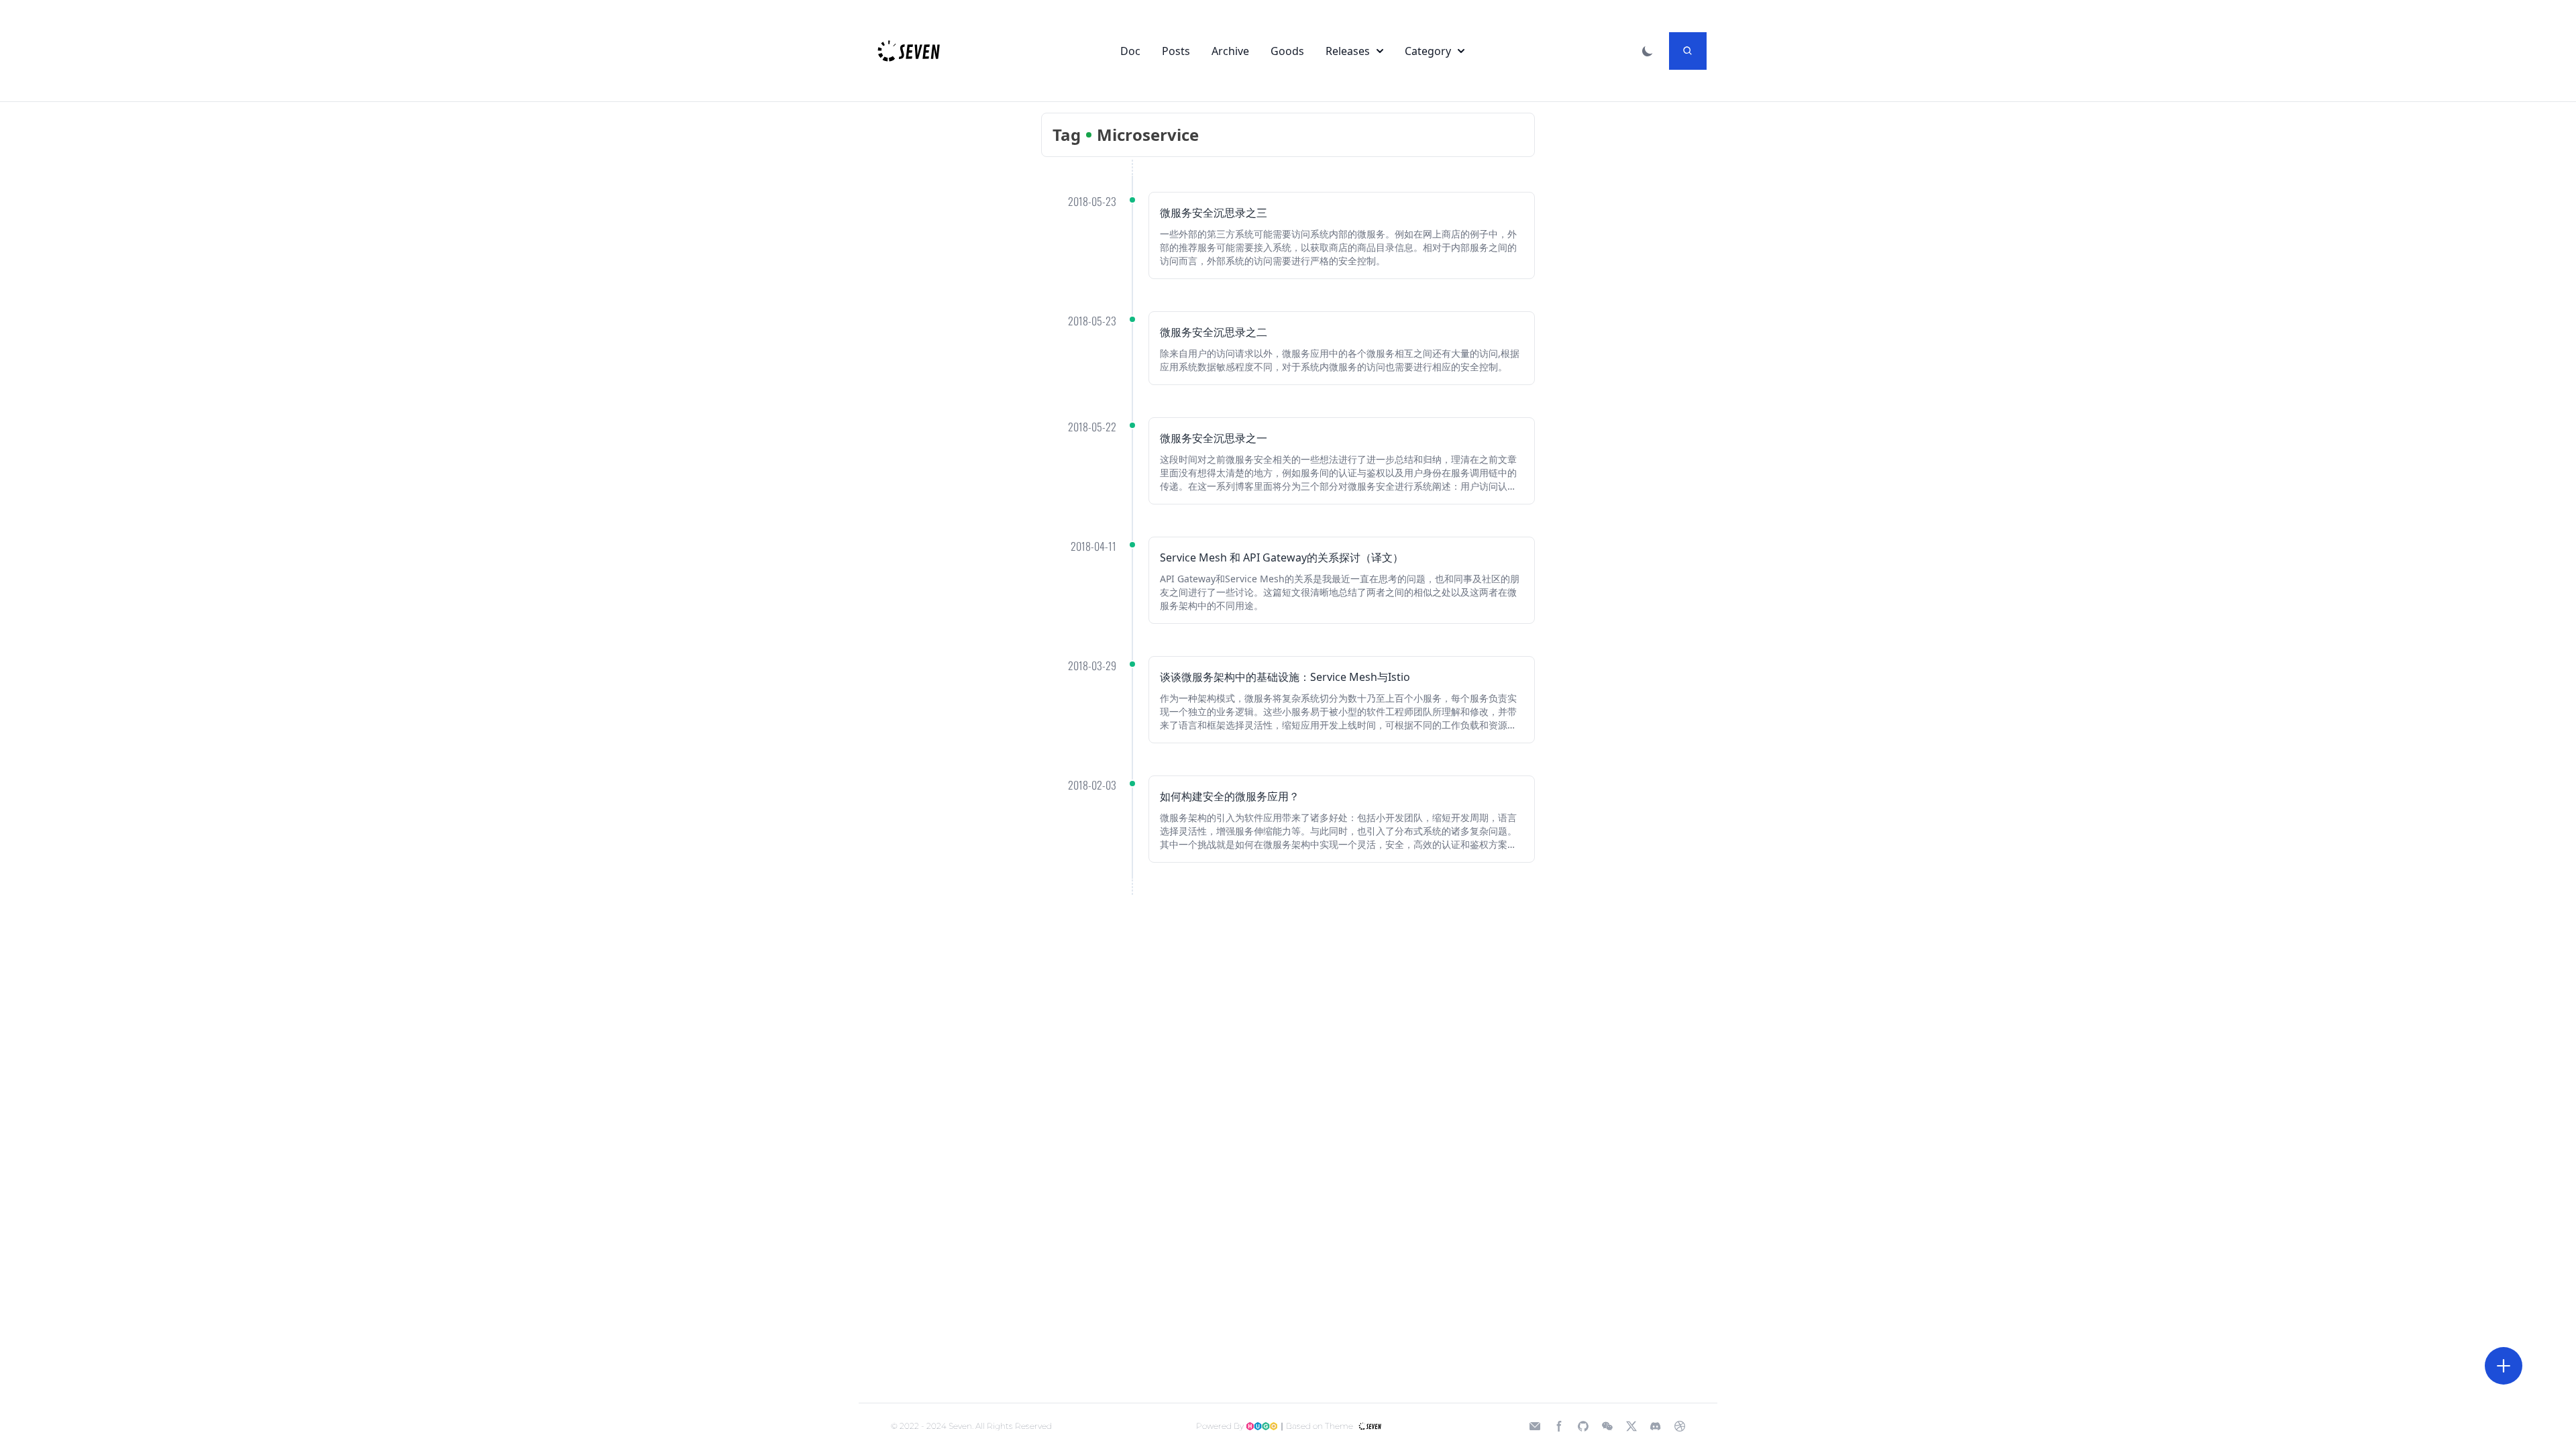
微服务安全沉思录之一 (1214, 438)
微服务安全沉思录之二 (1214, 332)
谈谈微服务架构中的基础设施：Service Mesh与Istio (1285, 677)
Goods (1287, 51)
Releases (1348, 51)
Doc (1130, 51)
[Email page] (1535, 1426)
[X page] (1631, 1426)
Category (1428, 51)
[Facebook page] (1559, 1426)
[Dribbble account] (1680, 1426)
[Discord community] (1656, 1426)
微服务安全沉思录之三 (1214, 213)
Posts (1176, 51)
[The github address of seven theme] (1369, 1426)
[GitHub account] (1583, 1426)
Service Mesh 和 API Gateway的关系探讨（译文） (1282, 557)
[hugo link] (1262, 1426)
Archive (1230, 51)
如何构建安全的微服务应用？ (1230, 796)
